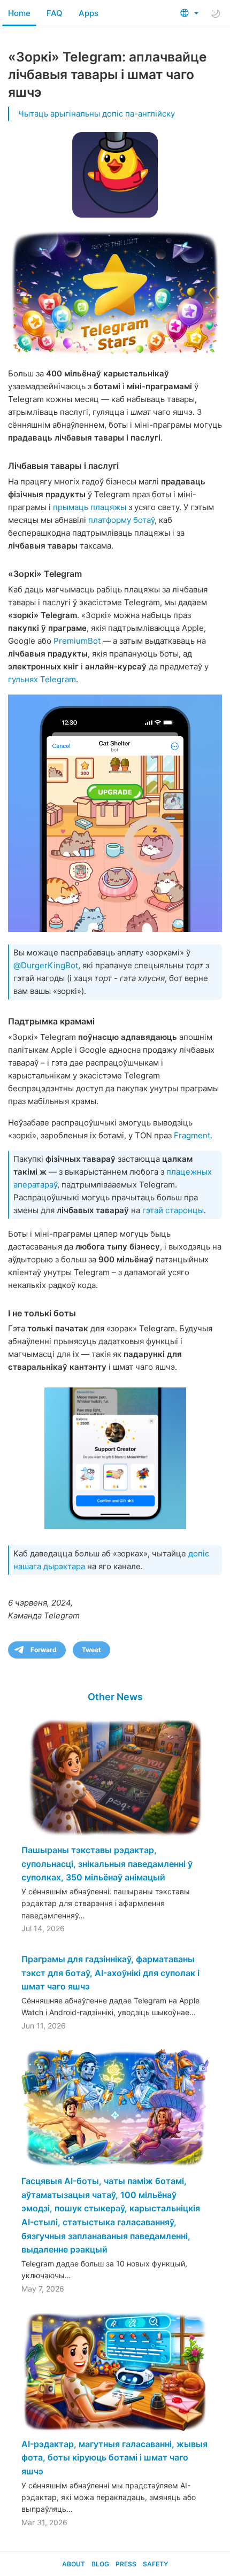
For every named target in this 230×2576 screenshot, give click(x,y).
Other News (115, 1697)
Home (19, 13)
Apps (89, 13)
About (74, 2564)
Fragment (192, 1135)
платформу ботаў (121, 520)
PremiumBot (77, 641)
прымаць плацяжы (90, 507)
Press (126, 2564)
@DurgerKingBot (46, 965)
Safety (155, 2564)
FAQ (55, 13)
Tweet (91, 1650)
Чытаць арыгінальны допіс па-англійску (97, 114)
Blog (100, 2564)
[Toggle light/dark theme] (216, 13)
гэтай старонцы (173, 1210)
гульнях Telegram (42, 679)
